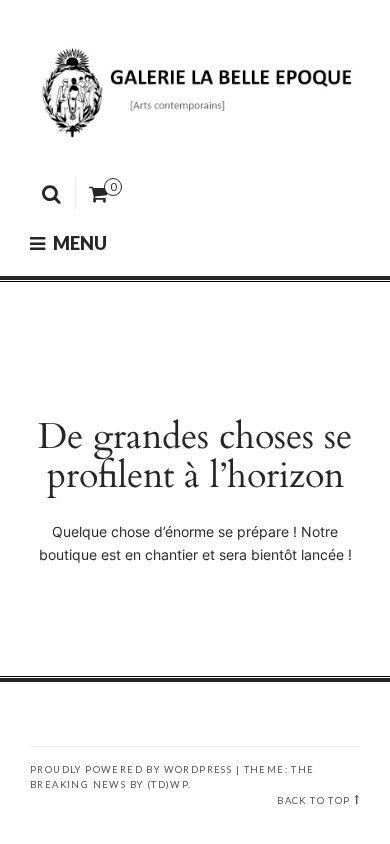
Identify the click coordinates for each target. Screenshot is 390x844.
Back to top (313, 800)
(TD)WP (167, 784)
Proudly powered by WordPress (131, 769)
